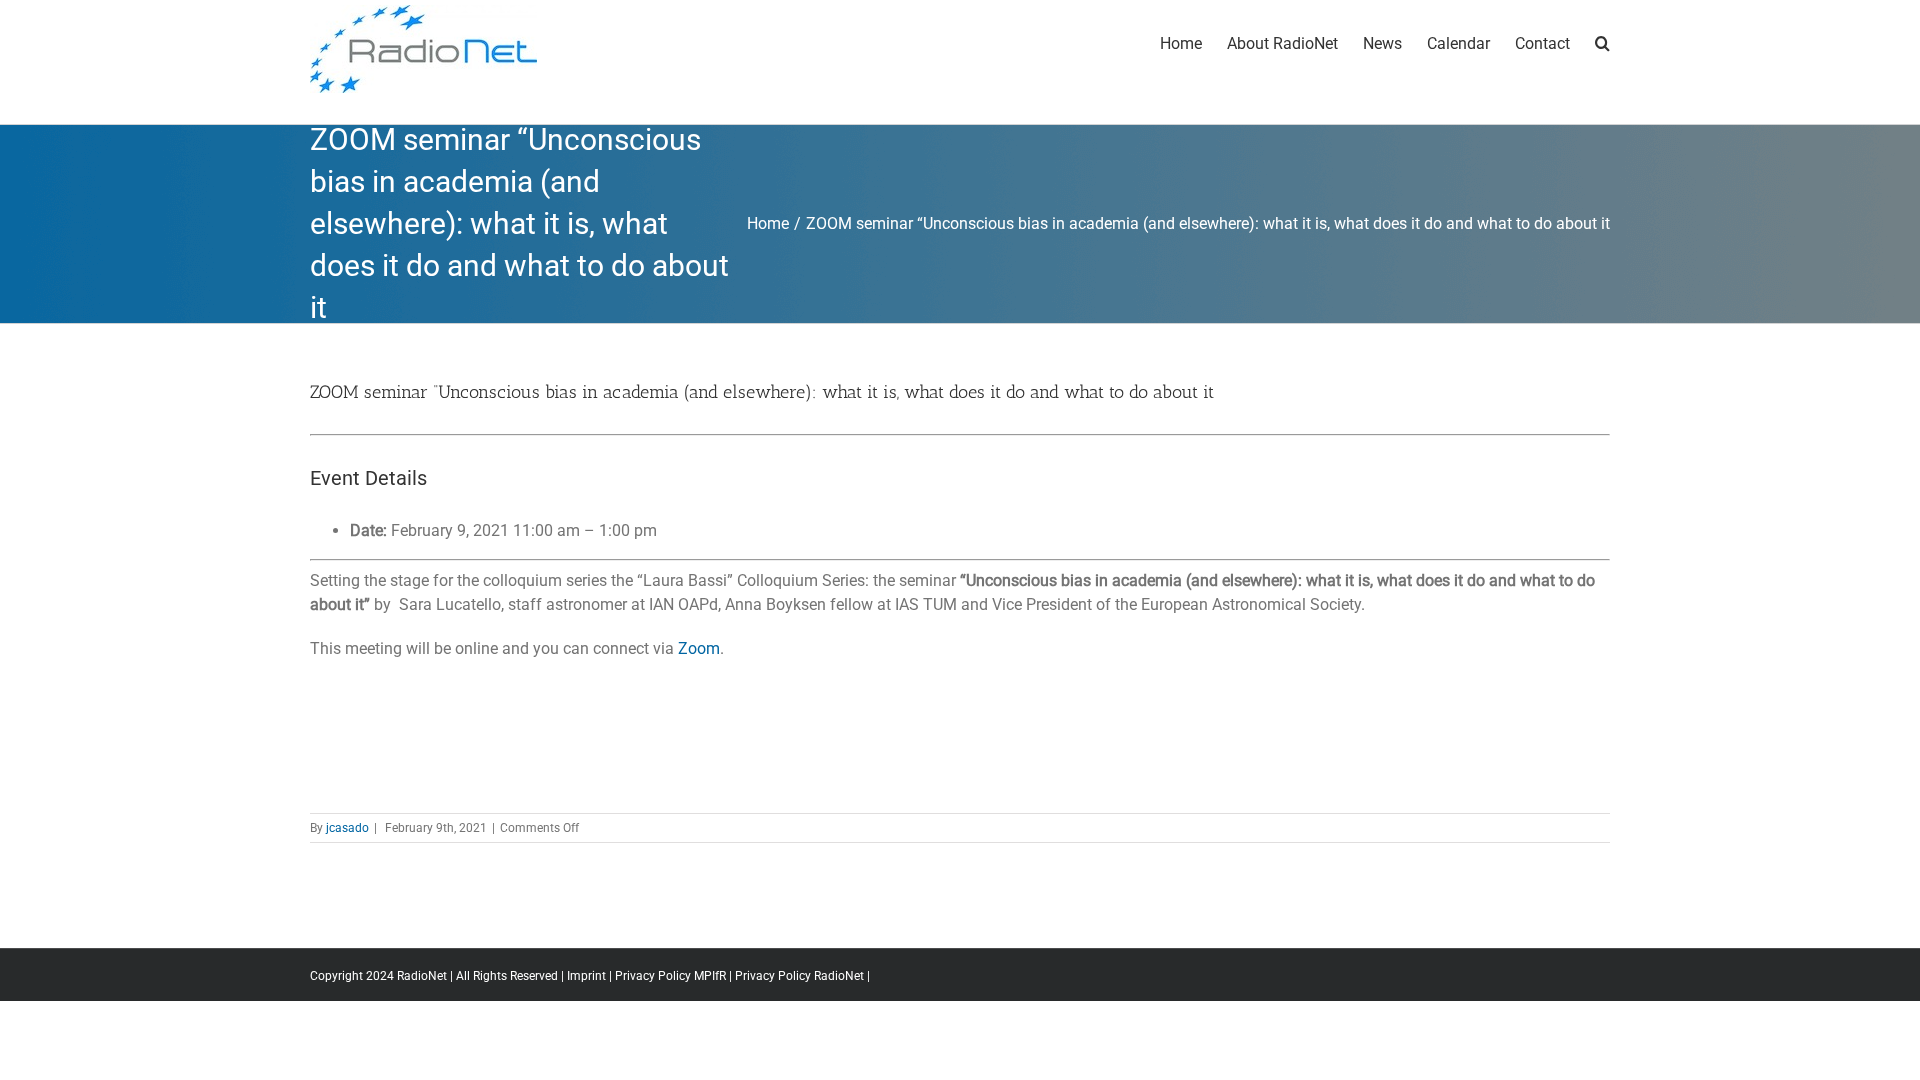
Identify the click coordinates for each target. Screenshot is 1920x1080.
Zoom (699, 648)
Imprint (586, 976)
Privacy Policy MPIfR (670, 976)
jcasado (347, 828)
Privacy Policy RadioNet (799, 976)
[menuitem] (1193, 42)
